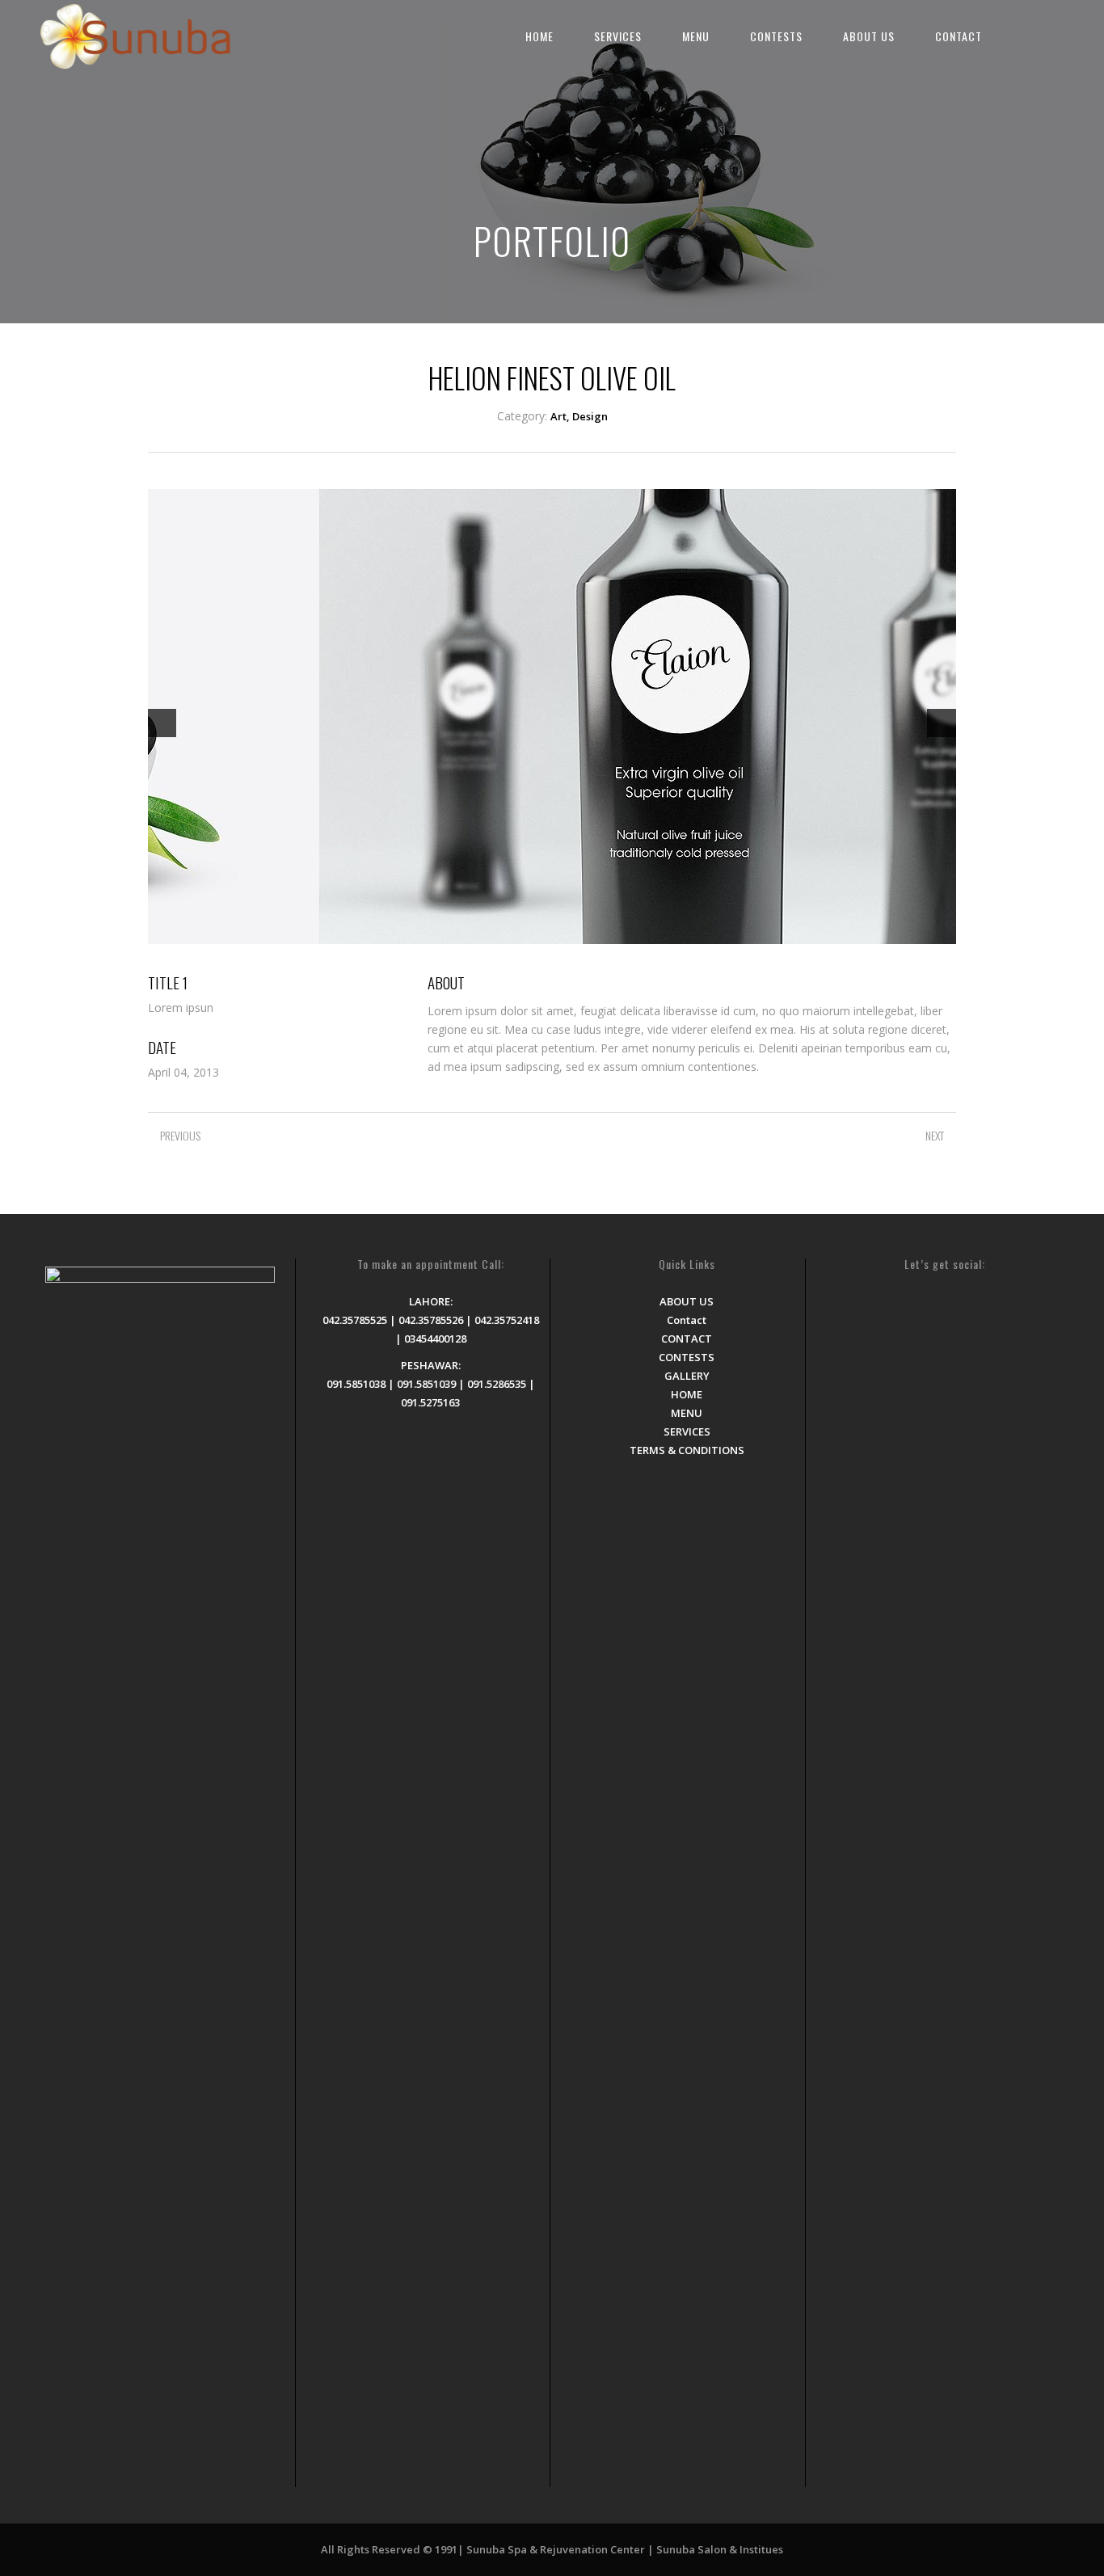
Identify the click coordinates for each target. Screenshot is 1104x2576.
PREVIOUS (180, 1135)
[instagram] (1052, 33)
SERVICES (618, 36)
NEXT (935, 1135)
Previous (162, 723)
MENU (696, 36)
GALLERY (687, 1376)
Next (942, 723)
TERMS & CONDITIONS (687, 1450)
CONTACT (959, 36)
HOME (539, 36)
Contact (687, 1320)
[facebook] (1022, 33)
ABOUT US (869, 36)
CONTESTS (776, 36)
